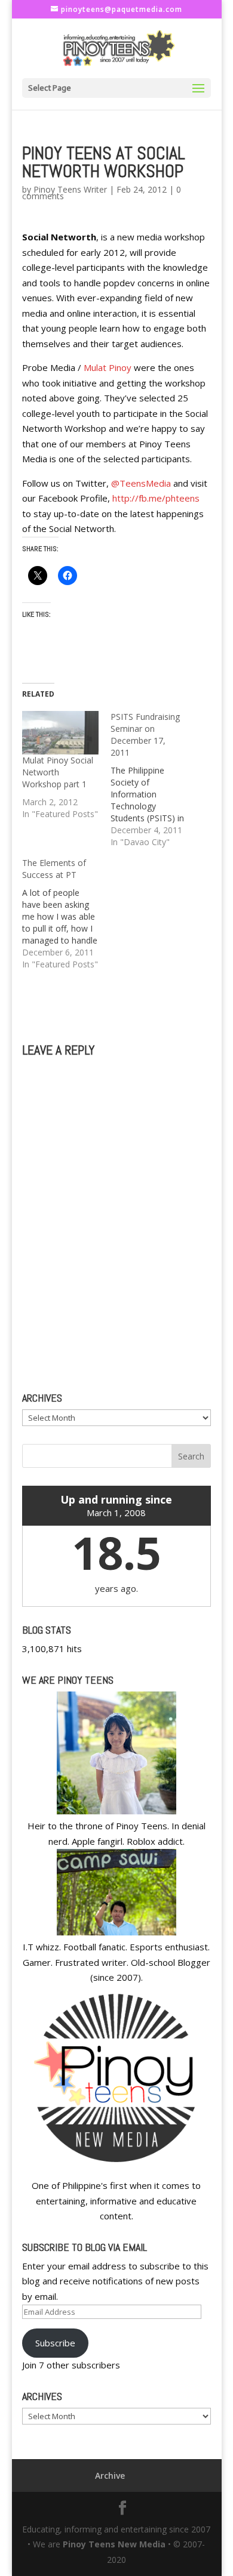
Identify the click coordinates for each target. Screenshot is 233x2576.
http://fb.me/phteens (156, 498)
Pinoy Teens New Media (114, 2544)
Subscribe (55, 2343)
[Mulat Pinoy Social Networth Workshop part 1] (60, 733)
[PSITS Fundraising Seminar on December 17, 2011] (155, 780)
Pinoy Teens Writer (70, 189)
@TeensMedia (141, 483)
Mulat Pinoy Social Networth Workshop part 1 (58, 772)
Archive (110, 2476)
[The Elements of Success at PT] (66, 914)
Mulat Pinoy (108, 367)
